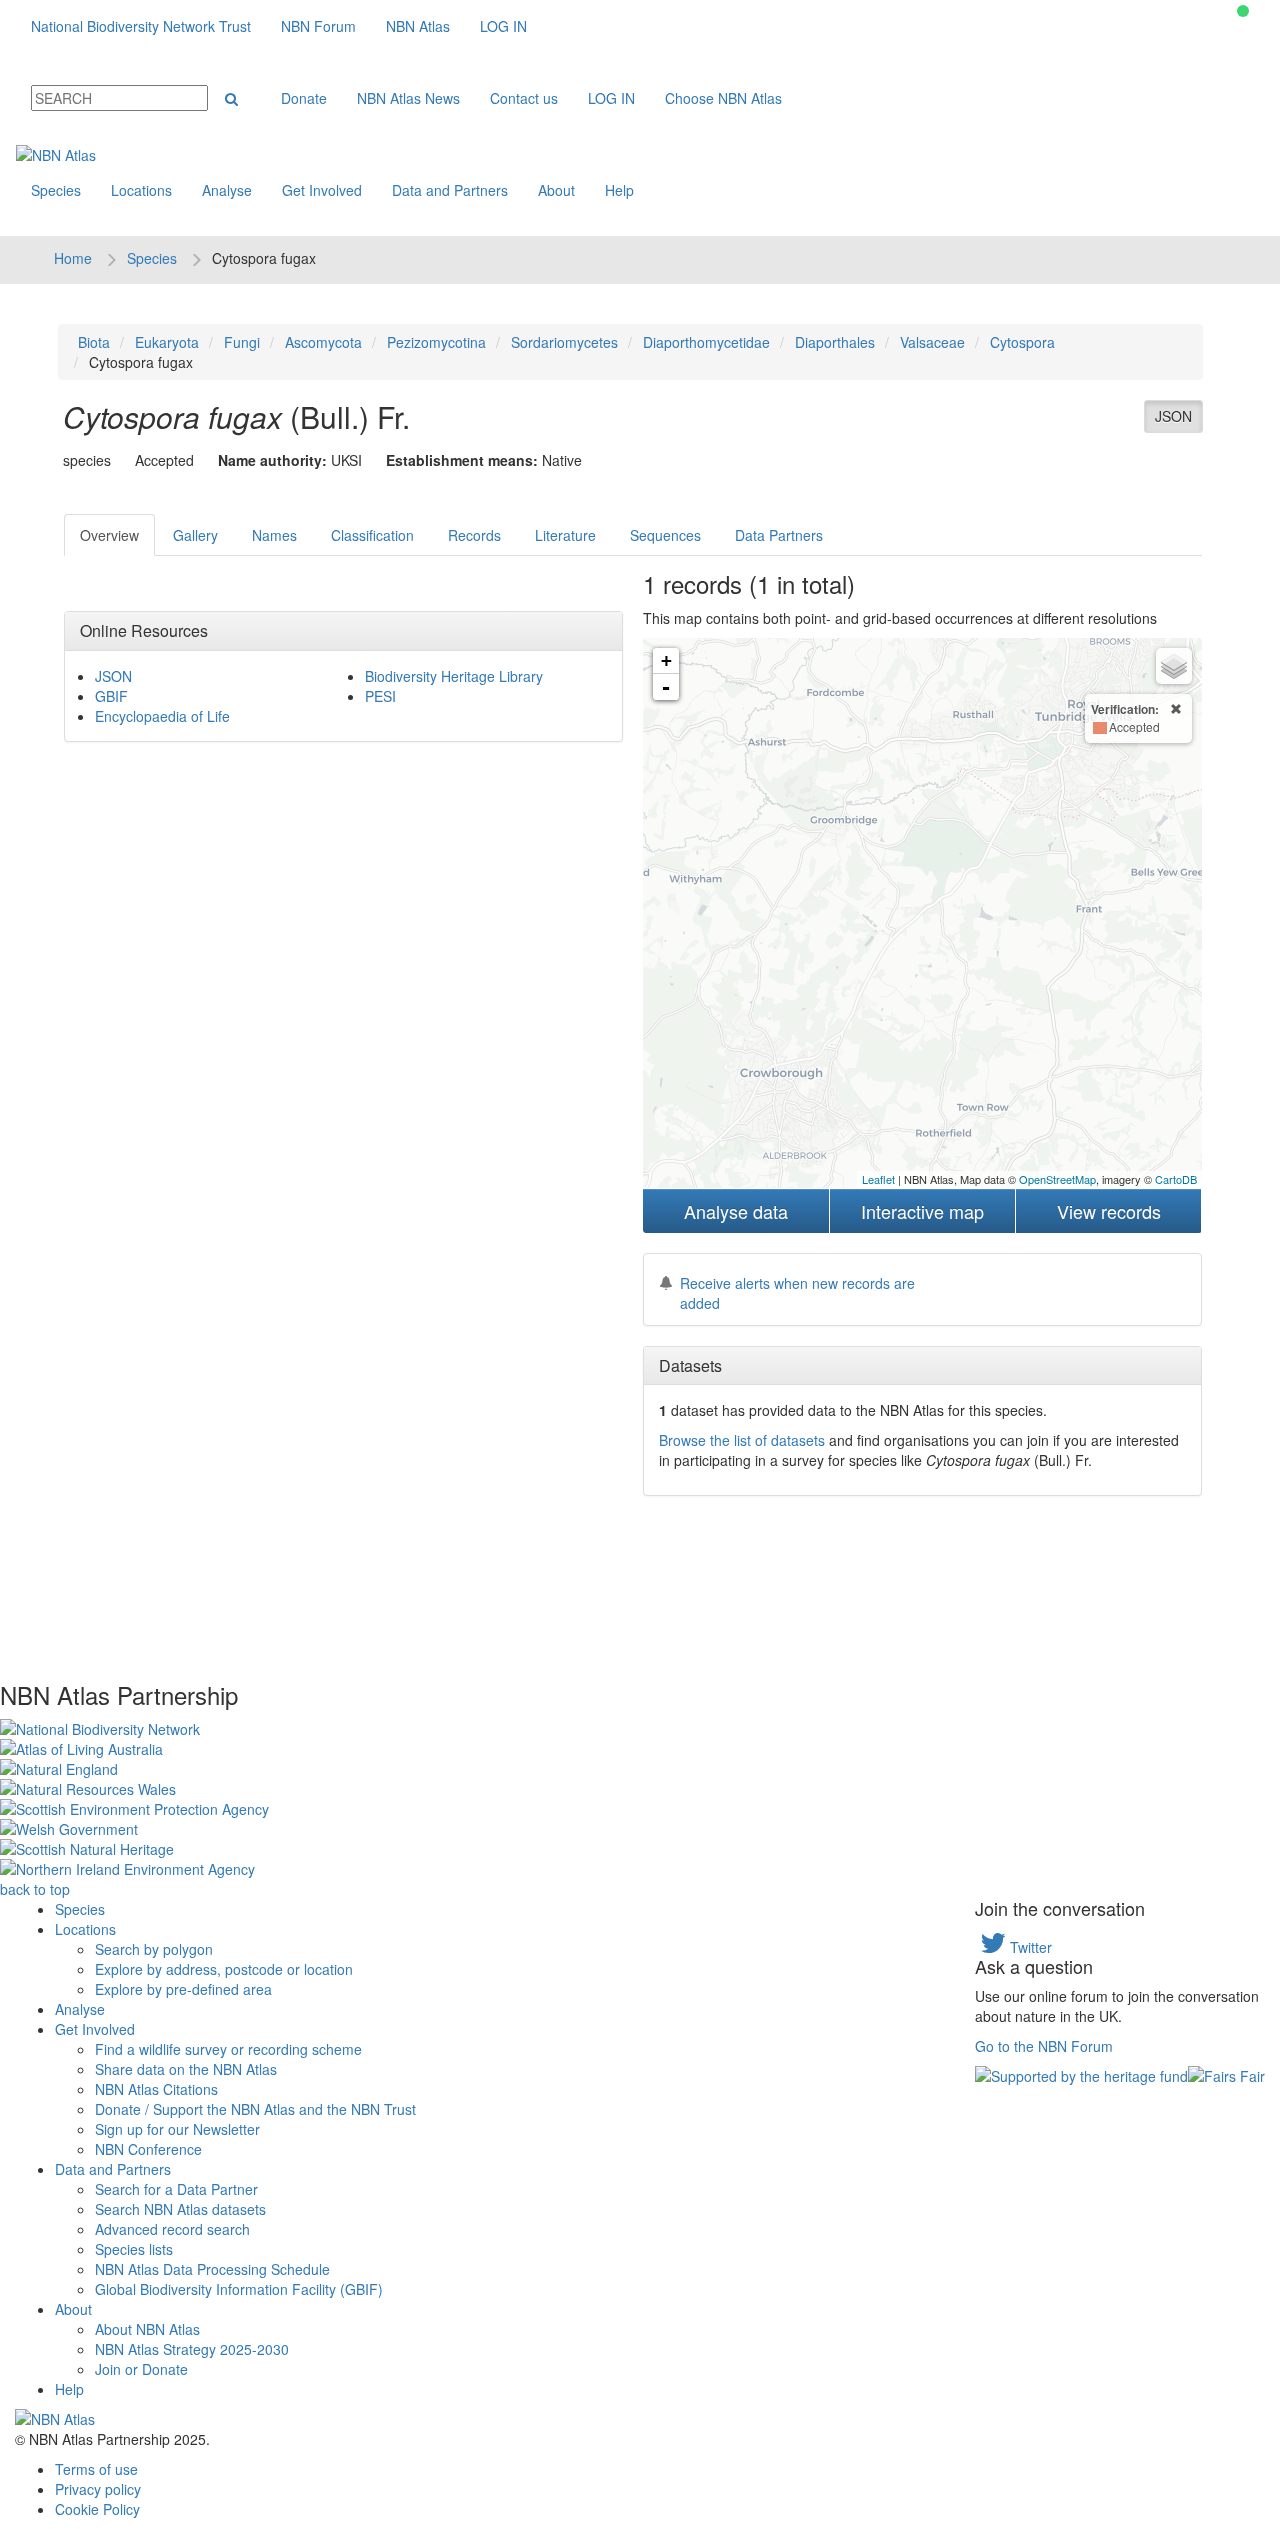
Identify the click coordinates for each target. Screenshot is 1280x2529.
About (556, 190)
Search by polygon (154, 1949)
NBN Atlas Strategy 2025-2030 (192, 2349)
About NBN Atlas (147, 2329)
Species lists (134, 2249)
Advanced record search (172, 2229)
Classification (372, 535)
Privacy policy (98, 2489)
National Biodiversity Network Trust (141, 26)
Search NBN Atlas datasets (180, 2209)
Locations (141, 190)
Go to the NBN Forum (1044, 2046)
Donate (304, 98)
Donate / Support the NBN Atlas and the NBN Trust (255, 2109)
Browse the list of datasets (742, 1440)
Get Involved (322, 190)
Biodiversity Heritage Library (454, 676)
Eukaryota (167, 342)
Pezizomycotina (436, 342)
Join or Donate (141, 2369)
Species (56, 190)
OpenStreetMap (1057, 1179)
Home (73, 258)
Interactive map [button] (922, 1211)
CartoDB (1176, 1179)
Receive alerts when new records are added (797, 1293)
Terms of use (96, 2469)
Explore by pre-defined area (183, 1989)
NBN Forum (318, 26)
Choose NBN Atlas (723, 98)
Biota (94, 342)
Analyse (227, 190)
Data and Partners (450, 190)
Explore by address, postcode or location (224, 1969)
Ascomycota (323, 342)
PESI (380, 696)
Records (474, 535)
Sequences (665, 535)
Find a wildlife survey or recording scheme (228, 2049)
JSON (1173, 416)
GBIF (111, 696)
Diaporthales (835, 342)
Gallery (195, 535)
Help (619, 190)
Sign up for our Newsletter (177, 2129)
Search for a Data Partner (176, 2189)
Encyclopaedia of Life (162, 716)
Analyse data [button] (736, 1211)
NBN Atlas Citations (156, 2089)
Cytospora (1022, 342)
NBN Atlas (418, 26)
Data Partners (779, 535)
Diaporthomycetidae (706, 342)
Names (274, 535)
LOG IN (503, 26)
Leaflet (878, 1179)
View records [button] (1109, 1211)
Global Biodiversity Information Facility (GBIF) (239, 2289)
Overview (109, 535)
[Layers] (1174, 666)
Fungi (242, 342)
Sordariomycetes (564, 342)
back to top (35, 1889)
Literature (565, 535)
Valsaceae (932, 342)
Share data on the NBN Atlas (186, 2069)
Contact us (524, 98)
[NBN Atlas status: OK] (1243, 11)
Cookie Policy (97, 2509)
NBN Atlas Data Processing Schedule (212, 2269)
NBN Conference (148, 2149)
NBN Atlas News (408, 98)
